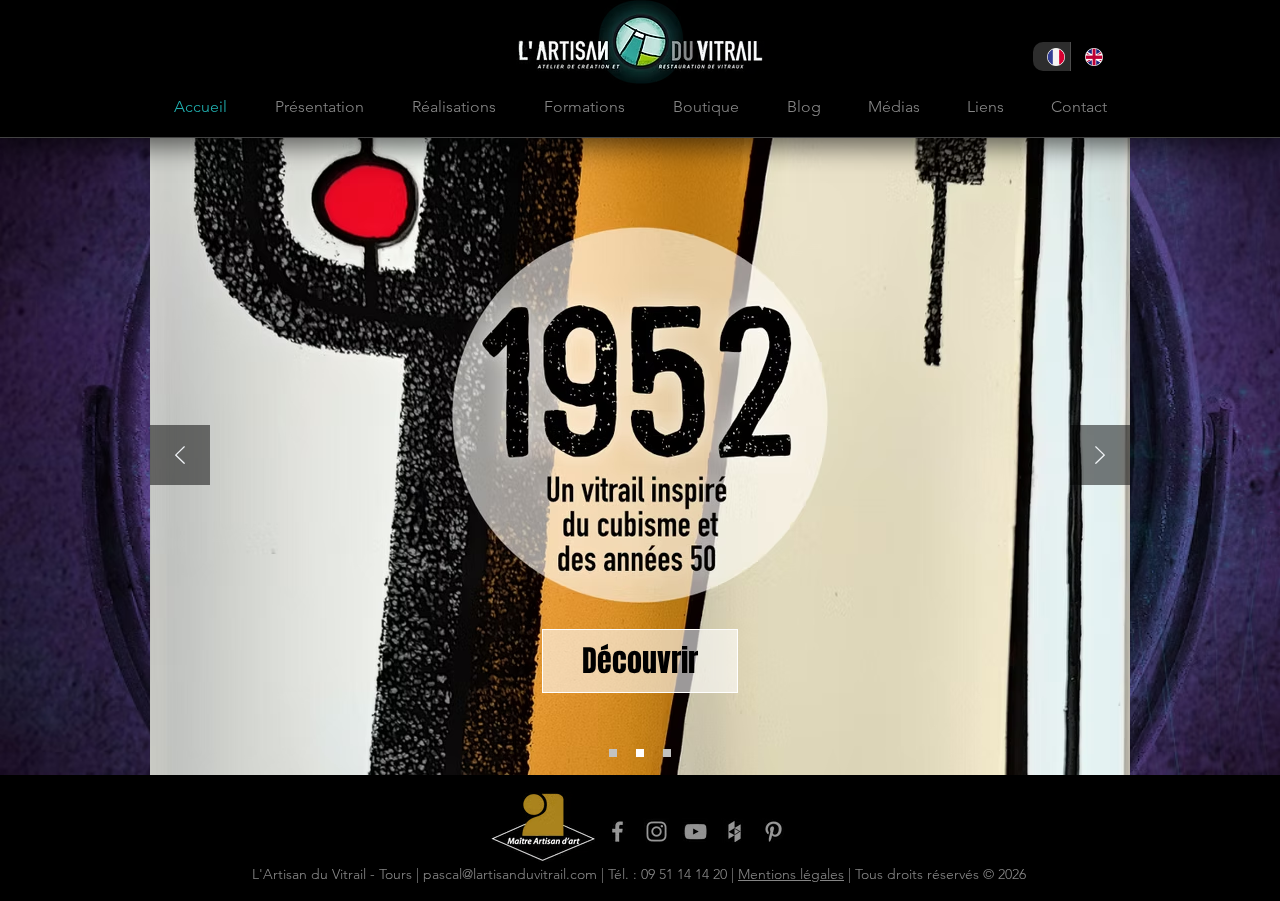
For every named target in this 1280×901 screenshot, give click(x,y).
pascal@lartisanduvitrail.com (510, 874)
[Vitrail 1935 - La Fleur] (667, 753)
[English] (1089, 56)
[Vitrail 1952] (640, 753)
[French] (1051, 56)
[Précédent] (180, 456)
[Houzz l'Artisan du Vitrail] (734, 831)
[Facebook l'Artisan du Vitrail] (617, 831)
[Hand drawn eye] (543, 826)
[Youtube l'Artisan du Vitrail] (695, 831)
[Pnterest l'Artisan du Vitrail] (773, 831)
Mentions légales (791, 874)
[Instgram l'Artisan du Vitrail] (656, 831)
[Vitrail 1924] (613, 753)
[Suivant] (1100, 456)
